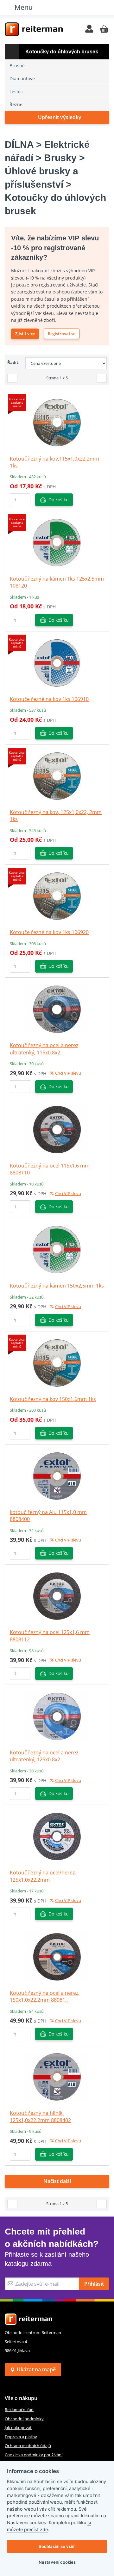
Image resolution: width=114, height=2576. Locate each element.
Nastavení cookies (57, 2562)
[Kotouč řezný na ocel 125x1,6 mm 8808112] (57, 1596)
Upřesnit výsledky (60, 117)
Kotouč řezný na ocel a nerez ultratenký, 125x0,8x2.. (44, 1756)
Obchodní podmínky (24, 2419)
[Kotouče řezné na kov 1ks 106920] (57, 896)
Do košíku (59, 500)
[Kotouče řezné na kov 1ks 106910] (57, 662)
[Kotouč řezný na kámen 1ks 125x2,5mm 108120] (57, 542)
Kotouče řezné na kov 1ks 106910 (49, 699)
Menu (24, 7)
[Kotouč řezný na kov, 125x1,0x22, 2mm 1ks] (57, 775)
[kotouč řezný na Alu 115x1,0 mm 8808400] (57, 1475)
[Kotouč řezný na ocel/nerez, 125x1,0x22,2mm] (57, 1836)
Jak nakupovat (18, 2428)
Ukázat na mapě (36, 2369)
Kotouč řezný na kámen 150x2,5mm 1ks (57, 1286)
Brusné (17, 66)
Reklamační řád (19, 2410)
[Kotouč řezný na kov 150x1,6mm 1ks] (57, 1362)
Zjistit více (25, 334)
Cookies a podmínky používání (34, 2455)
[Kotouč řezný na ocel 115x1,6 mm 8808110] (57, 1129)
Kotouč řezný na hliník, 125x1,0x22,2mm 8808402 (40, 2116)
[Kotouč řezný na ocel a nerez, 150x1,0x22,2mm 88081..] (57, 1956)
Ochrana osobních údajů (28, 2446)
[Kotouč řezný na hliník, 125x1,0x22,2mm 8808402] (57, 2077)
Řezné (16, 104)
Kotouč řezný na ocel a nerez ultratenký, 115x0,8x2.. (44, 1049)
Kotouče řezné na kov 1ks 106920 (49, 932)
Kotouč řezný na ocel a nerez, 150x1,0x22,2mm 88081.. (45, 1996)
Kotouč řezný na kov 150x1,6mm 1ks (53, 1399)
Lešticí (16, 91)
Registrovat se (62, 334)
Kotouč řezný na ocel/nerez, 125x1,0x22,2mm (43, 1876)
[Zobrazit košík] (104, 29)
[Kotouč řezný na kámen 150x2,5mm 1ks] (57, 1249)
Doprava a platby (21, 2437)
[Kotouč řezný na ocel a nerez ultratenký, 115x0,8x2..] (57, 1009)
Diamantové (22, 78)
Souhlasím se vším (57, 2546)
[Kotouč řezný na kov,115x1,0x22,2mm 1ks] (57, 422)
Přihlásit (94, 2284)
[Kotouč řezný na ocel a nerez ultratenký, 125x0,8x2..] (57, 1716)
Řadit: (13, 362)
